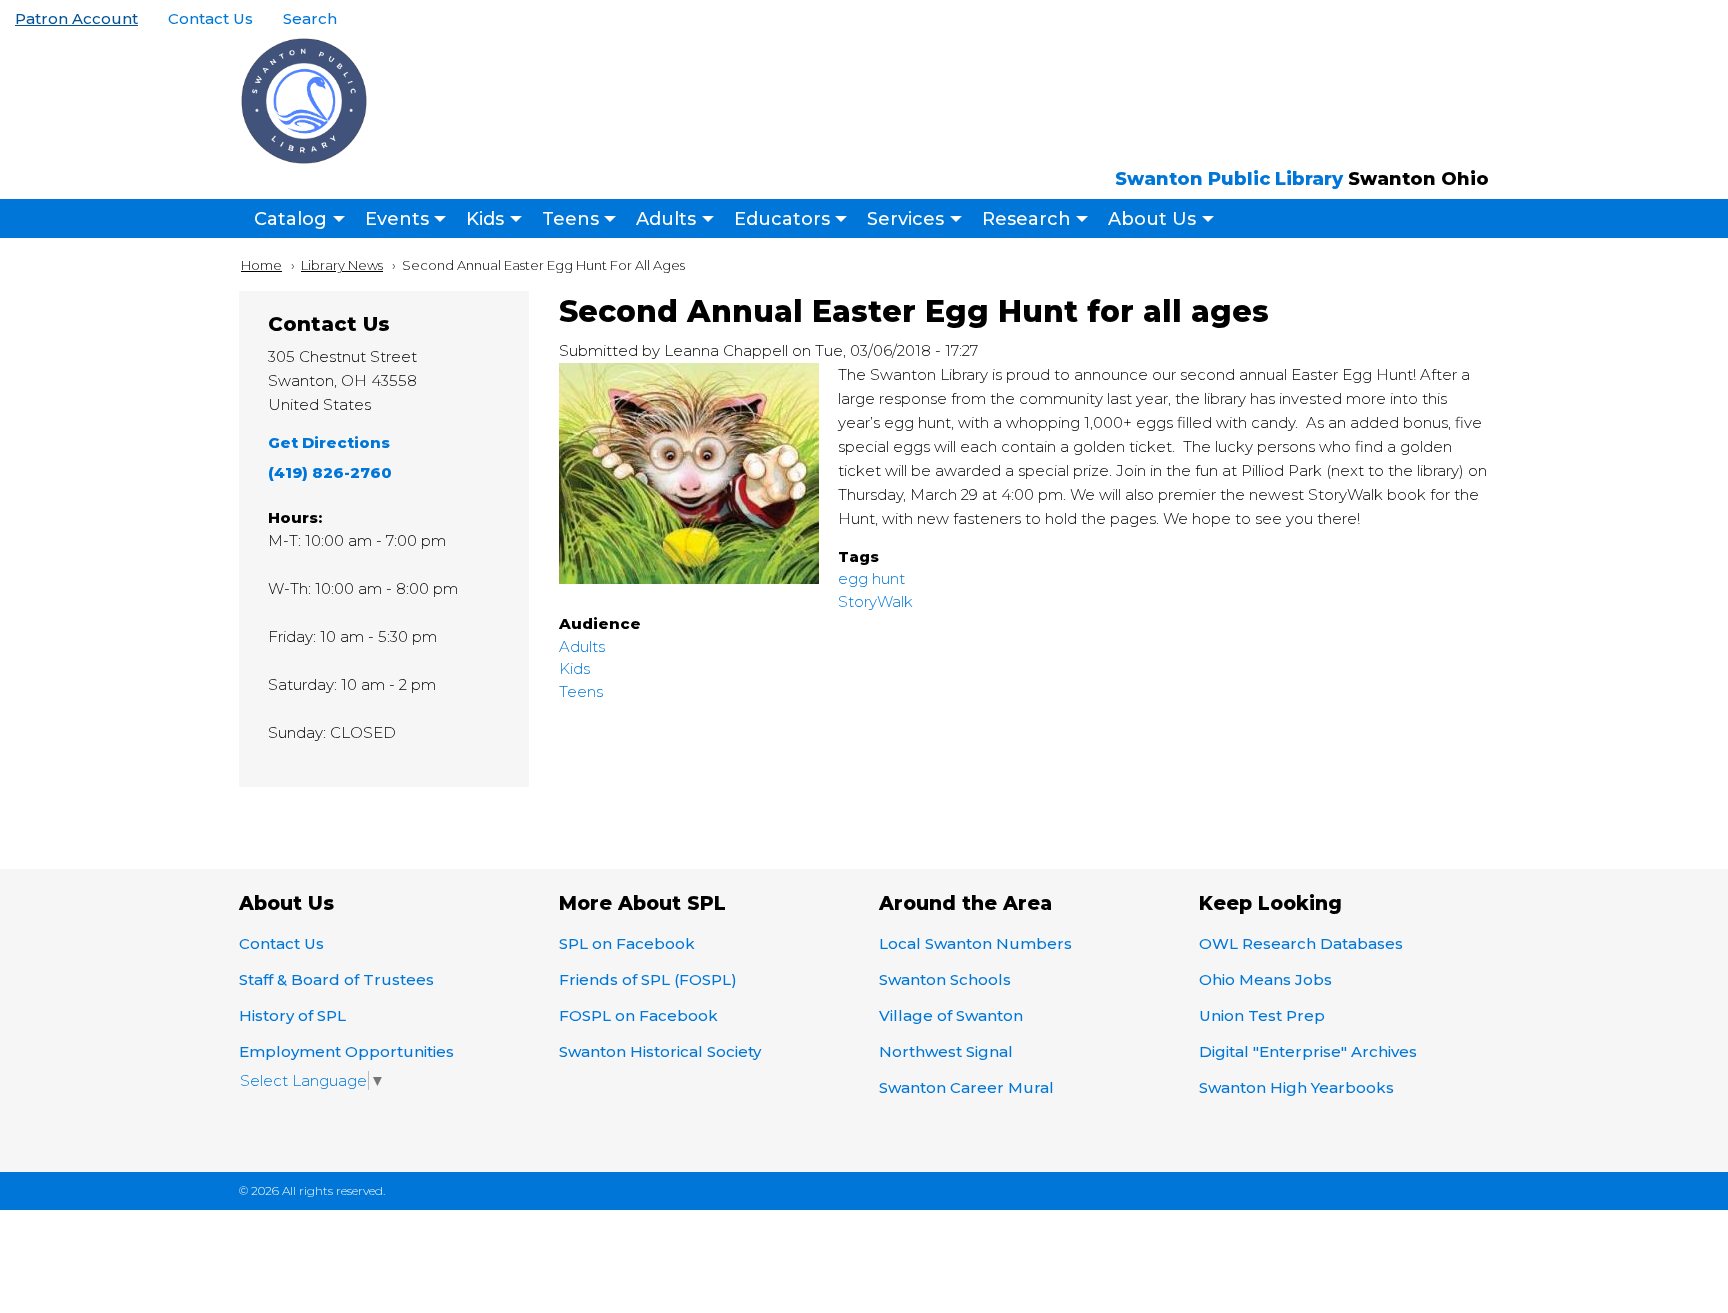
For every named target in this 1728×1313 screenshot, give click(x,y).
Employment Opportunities (346, 1051)
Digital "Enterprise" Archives (1308, 1051)
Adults (582, 646)
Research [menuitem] (1026, 219)
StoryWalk (875, 601)
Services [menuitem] (905, 219)
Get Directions (329, 442)
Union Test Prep (1262, 1015)
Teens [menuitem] (570, 219)
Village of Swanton (951, 1015)
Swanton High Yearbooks (1296, 1087)
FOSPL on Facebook (638, 1015)
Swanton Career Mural (966, 1087)
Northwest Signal (946, 1051)
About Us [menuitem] (1152, 219)
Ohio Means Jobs (1265, 979)
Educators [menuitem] (782, 219)
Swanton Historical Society (660, 1051)
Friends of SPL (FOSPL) (648, 979)
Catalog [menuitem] (290, 219)
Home (261, 265)
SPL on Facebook (627, 943)
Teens (581, 691)
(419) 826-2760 (330, 472)
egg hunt (871, 578)
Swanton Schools (945, 979)
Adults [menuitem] (666, 219)
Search (310, 18)
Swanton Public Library (1229, 179)
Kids (574, 668)
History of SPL (292, 1015)
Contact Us (210, 18)
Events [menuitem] (397, 219)
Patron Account (76, 18)
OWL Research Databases (1301, 943)
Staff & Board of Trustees (336, 979)
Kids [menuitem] (485, 219)
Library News (342, 265)
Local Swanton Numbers (975, 943)
